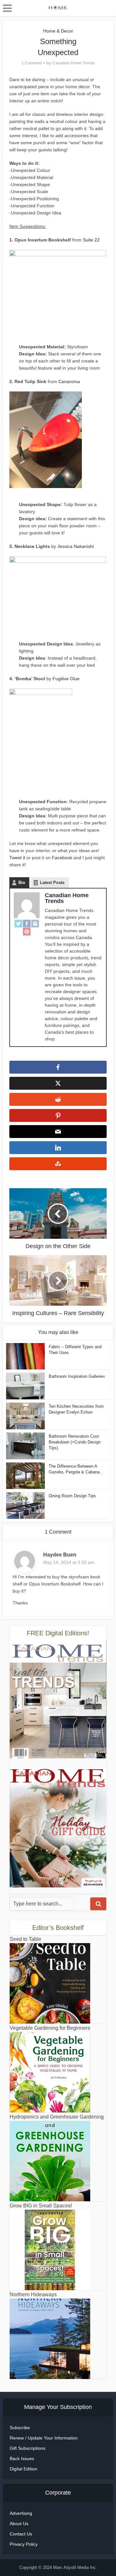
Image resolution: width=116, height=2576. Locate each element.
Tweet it (17, 858)
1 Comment (32, 63)
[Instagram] (35, 924)
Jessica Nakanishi (76, 546)
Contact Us (21, 2534)
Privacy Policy (24, 2544)
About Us (19, 2524)
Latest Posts (52, 883)
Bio (22, 883)
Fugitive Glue (66, 679)
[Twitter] (18, 924)
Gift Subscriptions (28, 2448)
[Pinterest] (27, 931)
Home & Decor (58, 31)
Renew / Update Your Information (44, 2438)
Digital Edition (24, 2469)
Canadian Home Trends (74, 63)
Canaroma (69, 381)
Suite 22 (91, 240)
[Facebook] (27, 924)
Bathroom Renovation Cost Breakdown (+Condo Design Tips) (75, 1442)
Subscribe (20, 2428)
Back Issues (22, 2458)
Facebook (62, 858)
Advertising (21, 2513)
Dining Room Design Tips (72, 1496)
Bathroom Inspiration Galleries (77, 1376)
